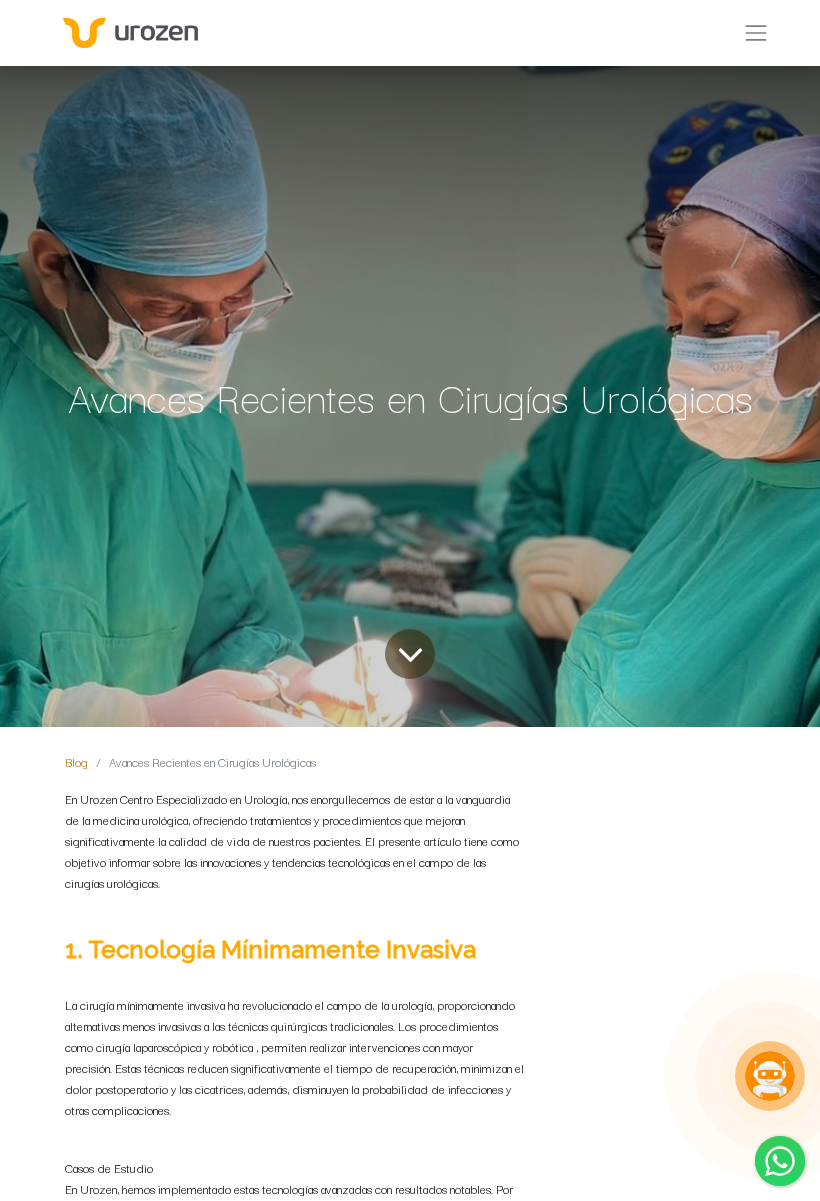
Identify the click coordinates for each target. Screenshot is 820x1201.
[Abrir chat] (770, 1076)
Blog (76, 761)
